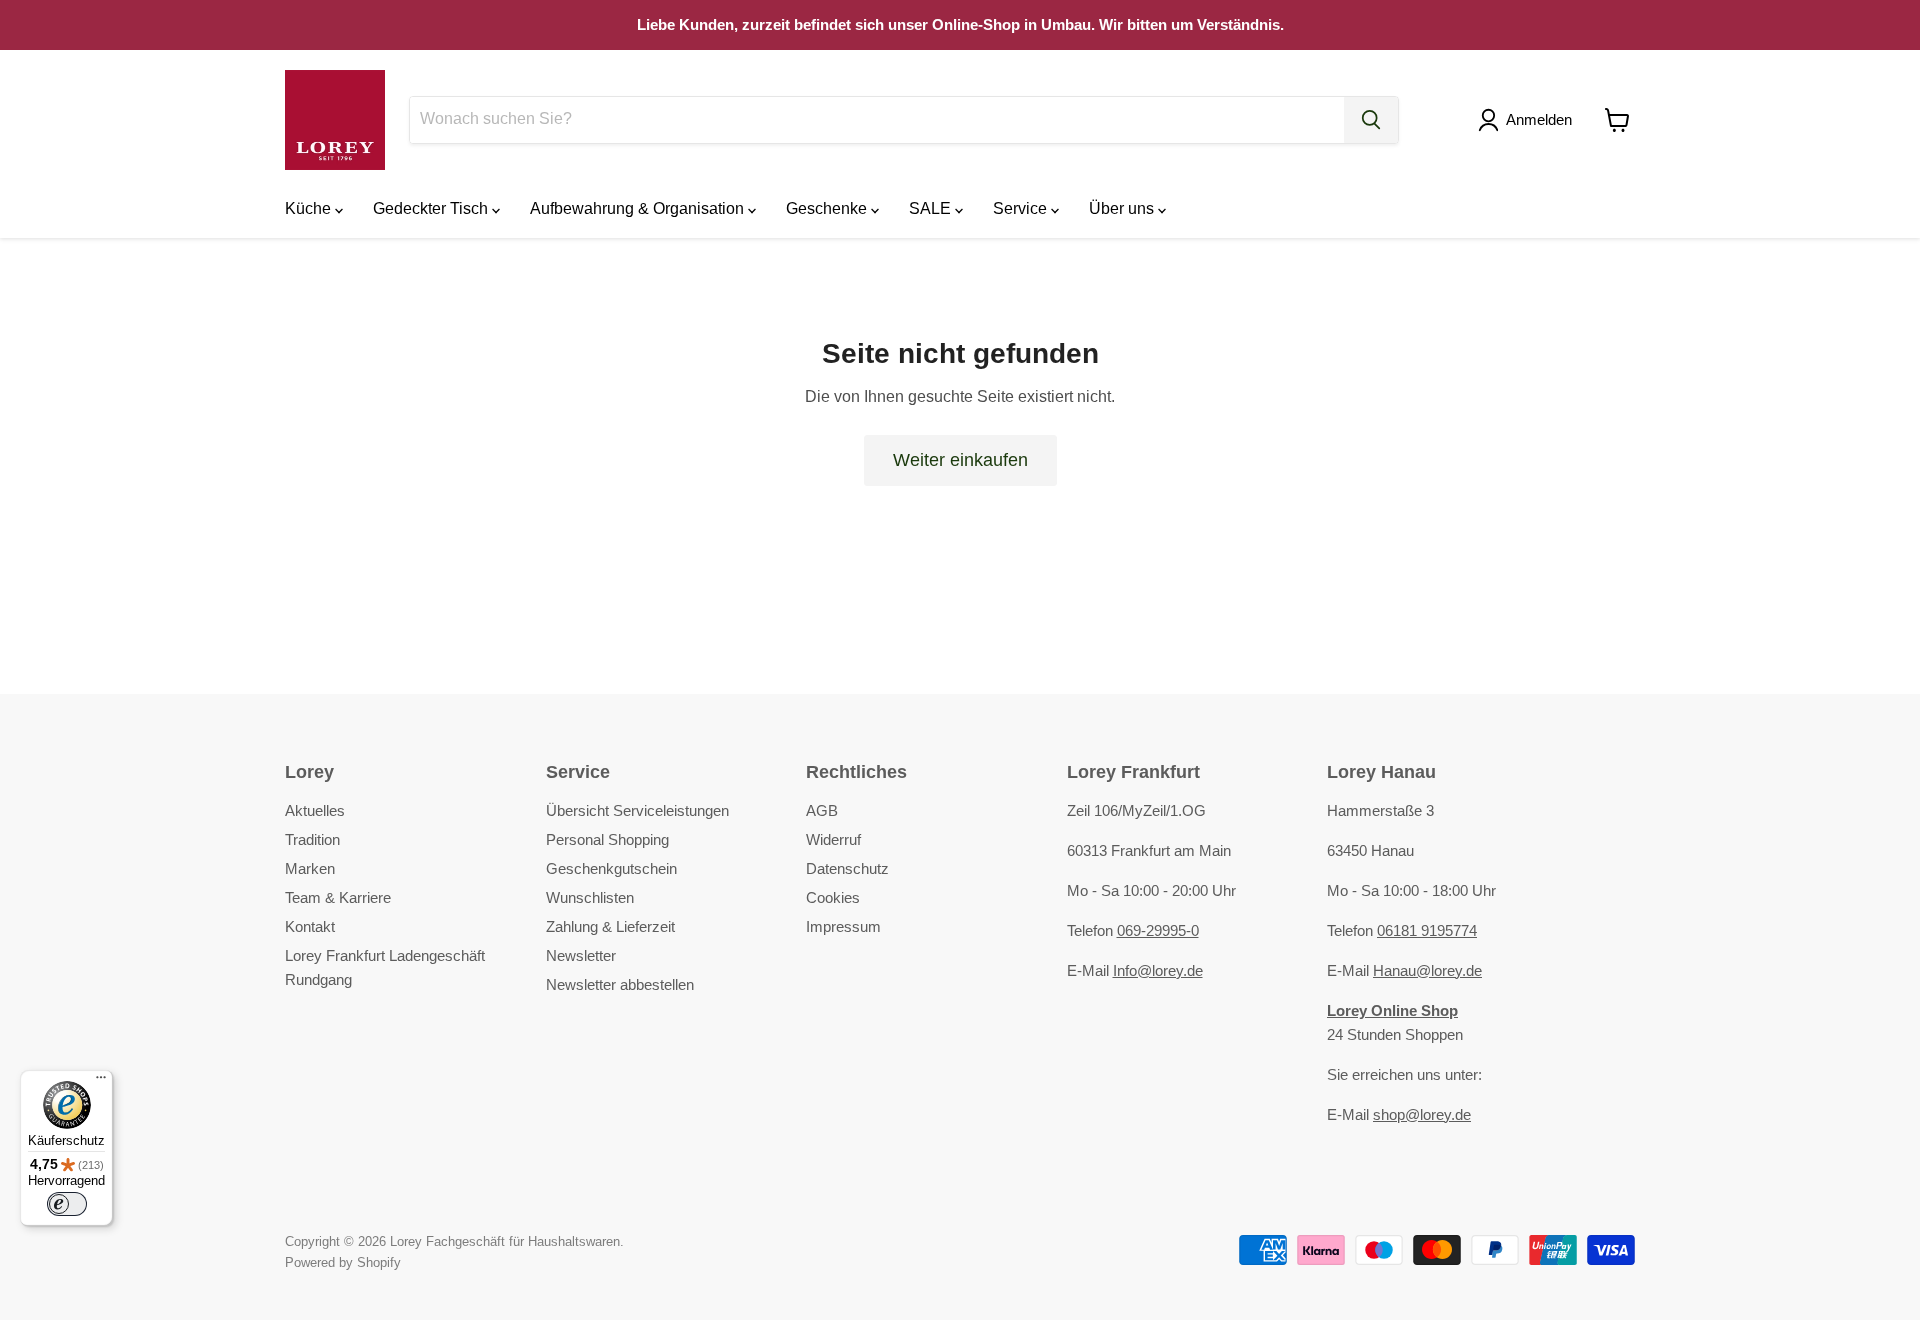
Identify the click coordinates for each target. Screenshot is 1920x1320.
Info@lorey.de (1158, 970)
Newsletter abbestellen (620, 984)
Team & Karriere (338, 897)
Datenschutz (847, 868)
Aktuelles (315, 810)
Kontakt (310, 926)
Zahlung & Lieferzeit (610, 926)
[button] (1529, 120)
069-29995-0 (1158, 930)
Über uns (1123, 208)
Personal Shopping (607, 839)
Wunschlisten (590, 897)
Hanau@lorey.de (1427, 970)
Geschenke (828, 208)
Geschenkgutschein (611, 868)
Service (1022, 208)
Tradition (312, 839)
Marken (310, 868)
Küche (310, 208)
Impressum (843, 926)
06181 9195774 (1427, 930)
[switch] (67, 1204)
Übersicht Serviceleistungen (637, 810)
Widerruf (833, 839)
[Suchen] (1371, 120)
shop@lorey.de (1422, 1114)
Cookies (833, 897)
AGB (822, 810)
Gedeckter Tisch (432, 208)
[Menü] (101, 1082)
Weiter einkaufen (960, 460)
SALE (932, 208)
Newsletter (581, 955)
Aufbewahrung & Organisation (639, 208)
